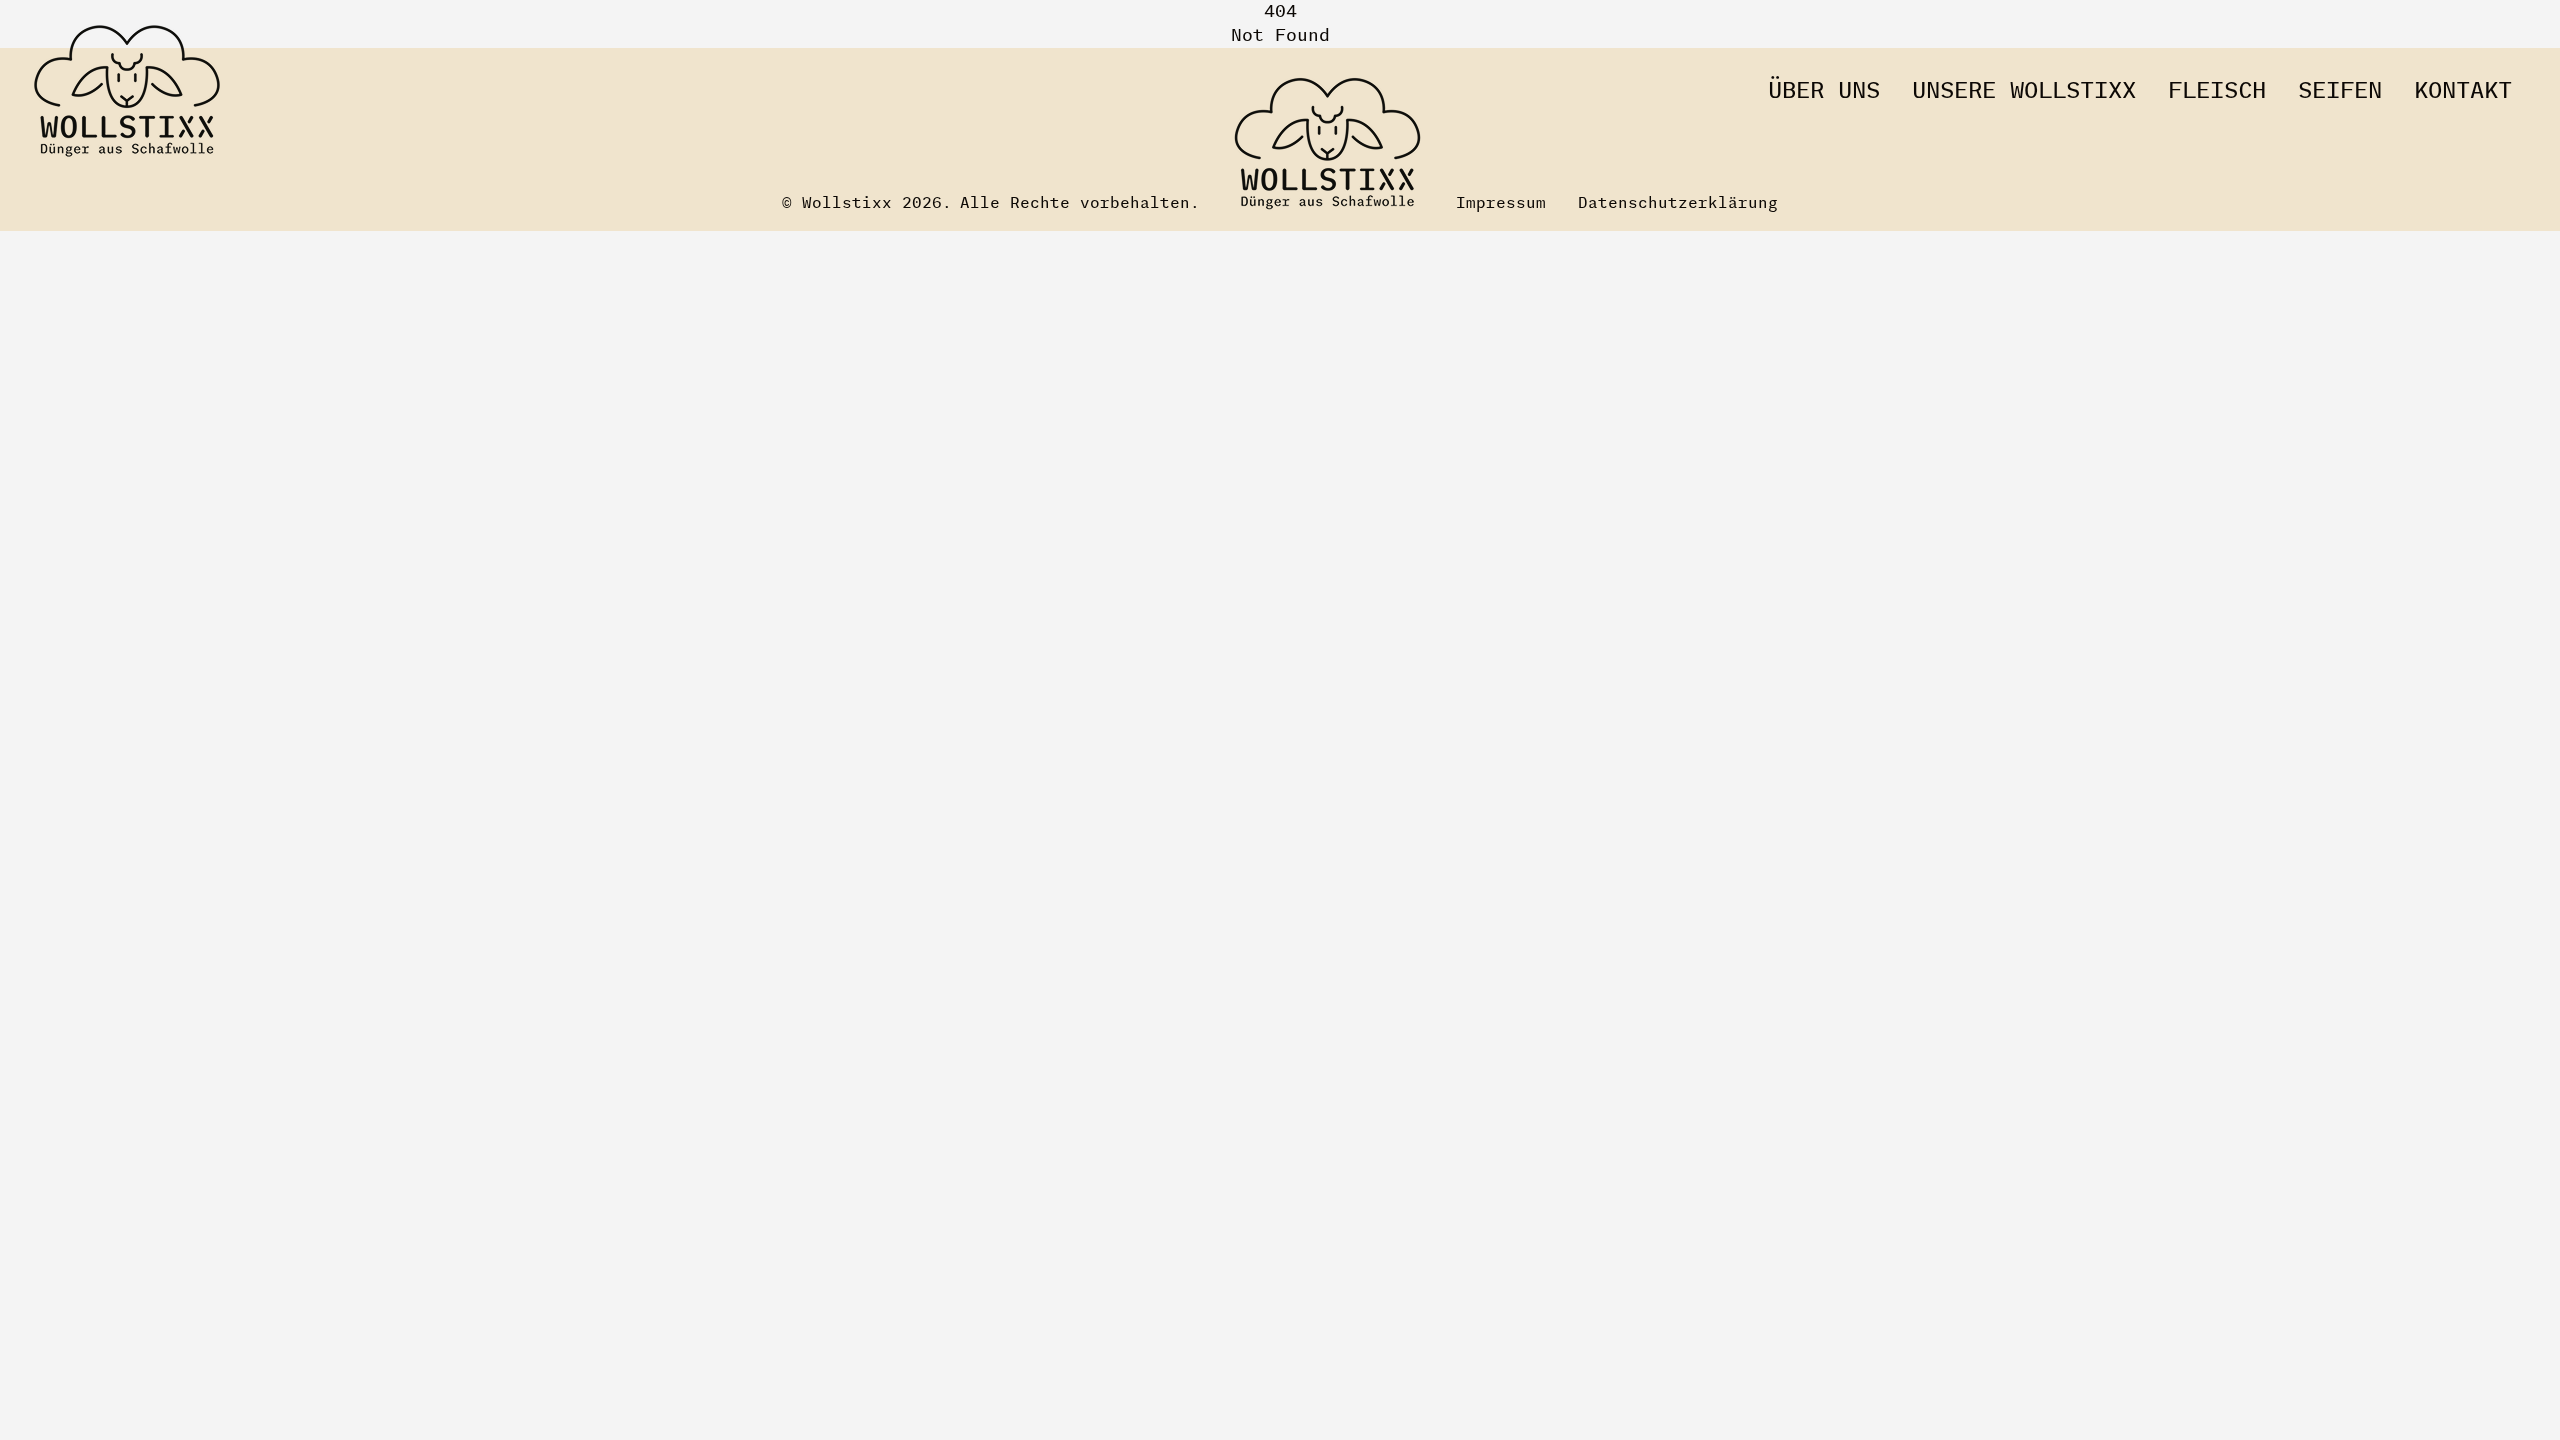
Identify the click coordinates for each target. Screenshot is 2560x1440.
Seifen (2340, 92)
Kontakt (2463, 92)
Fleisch (2217, 92)
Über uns (1824, 92)
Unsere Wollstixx (2024, 92)
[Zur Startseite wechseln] (127, 92)
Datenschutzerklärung (1678, 204)
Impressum (1501, 204)
